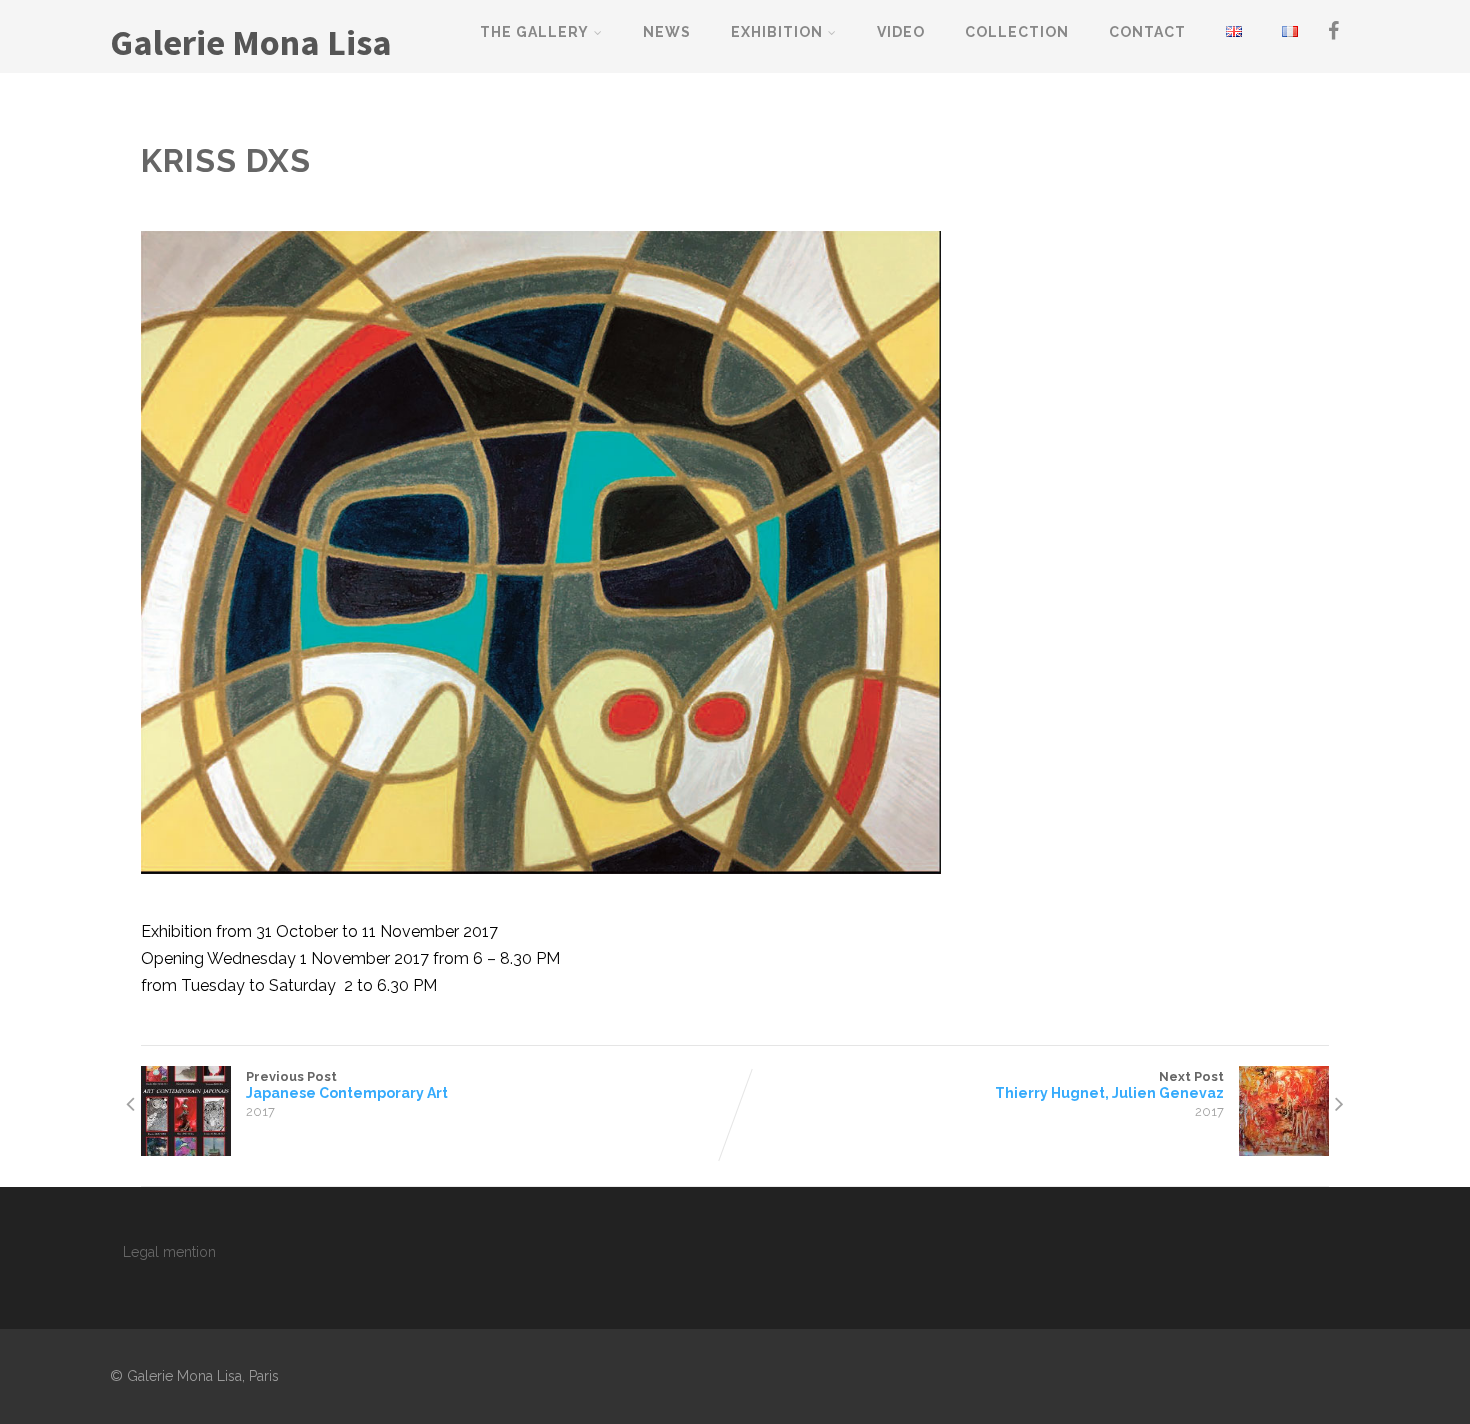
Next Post (1109, 1085)
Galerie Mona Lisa (251, 42)
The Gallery (534, 32)
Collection (1017, 32)
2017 (260, 1111)
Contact (1147, 32)
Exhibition (777, 32)
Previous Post (347, 1085)
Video (901, 32)
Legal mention (169, 1252)
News (667, 32)
